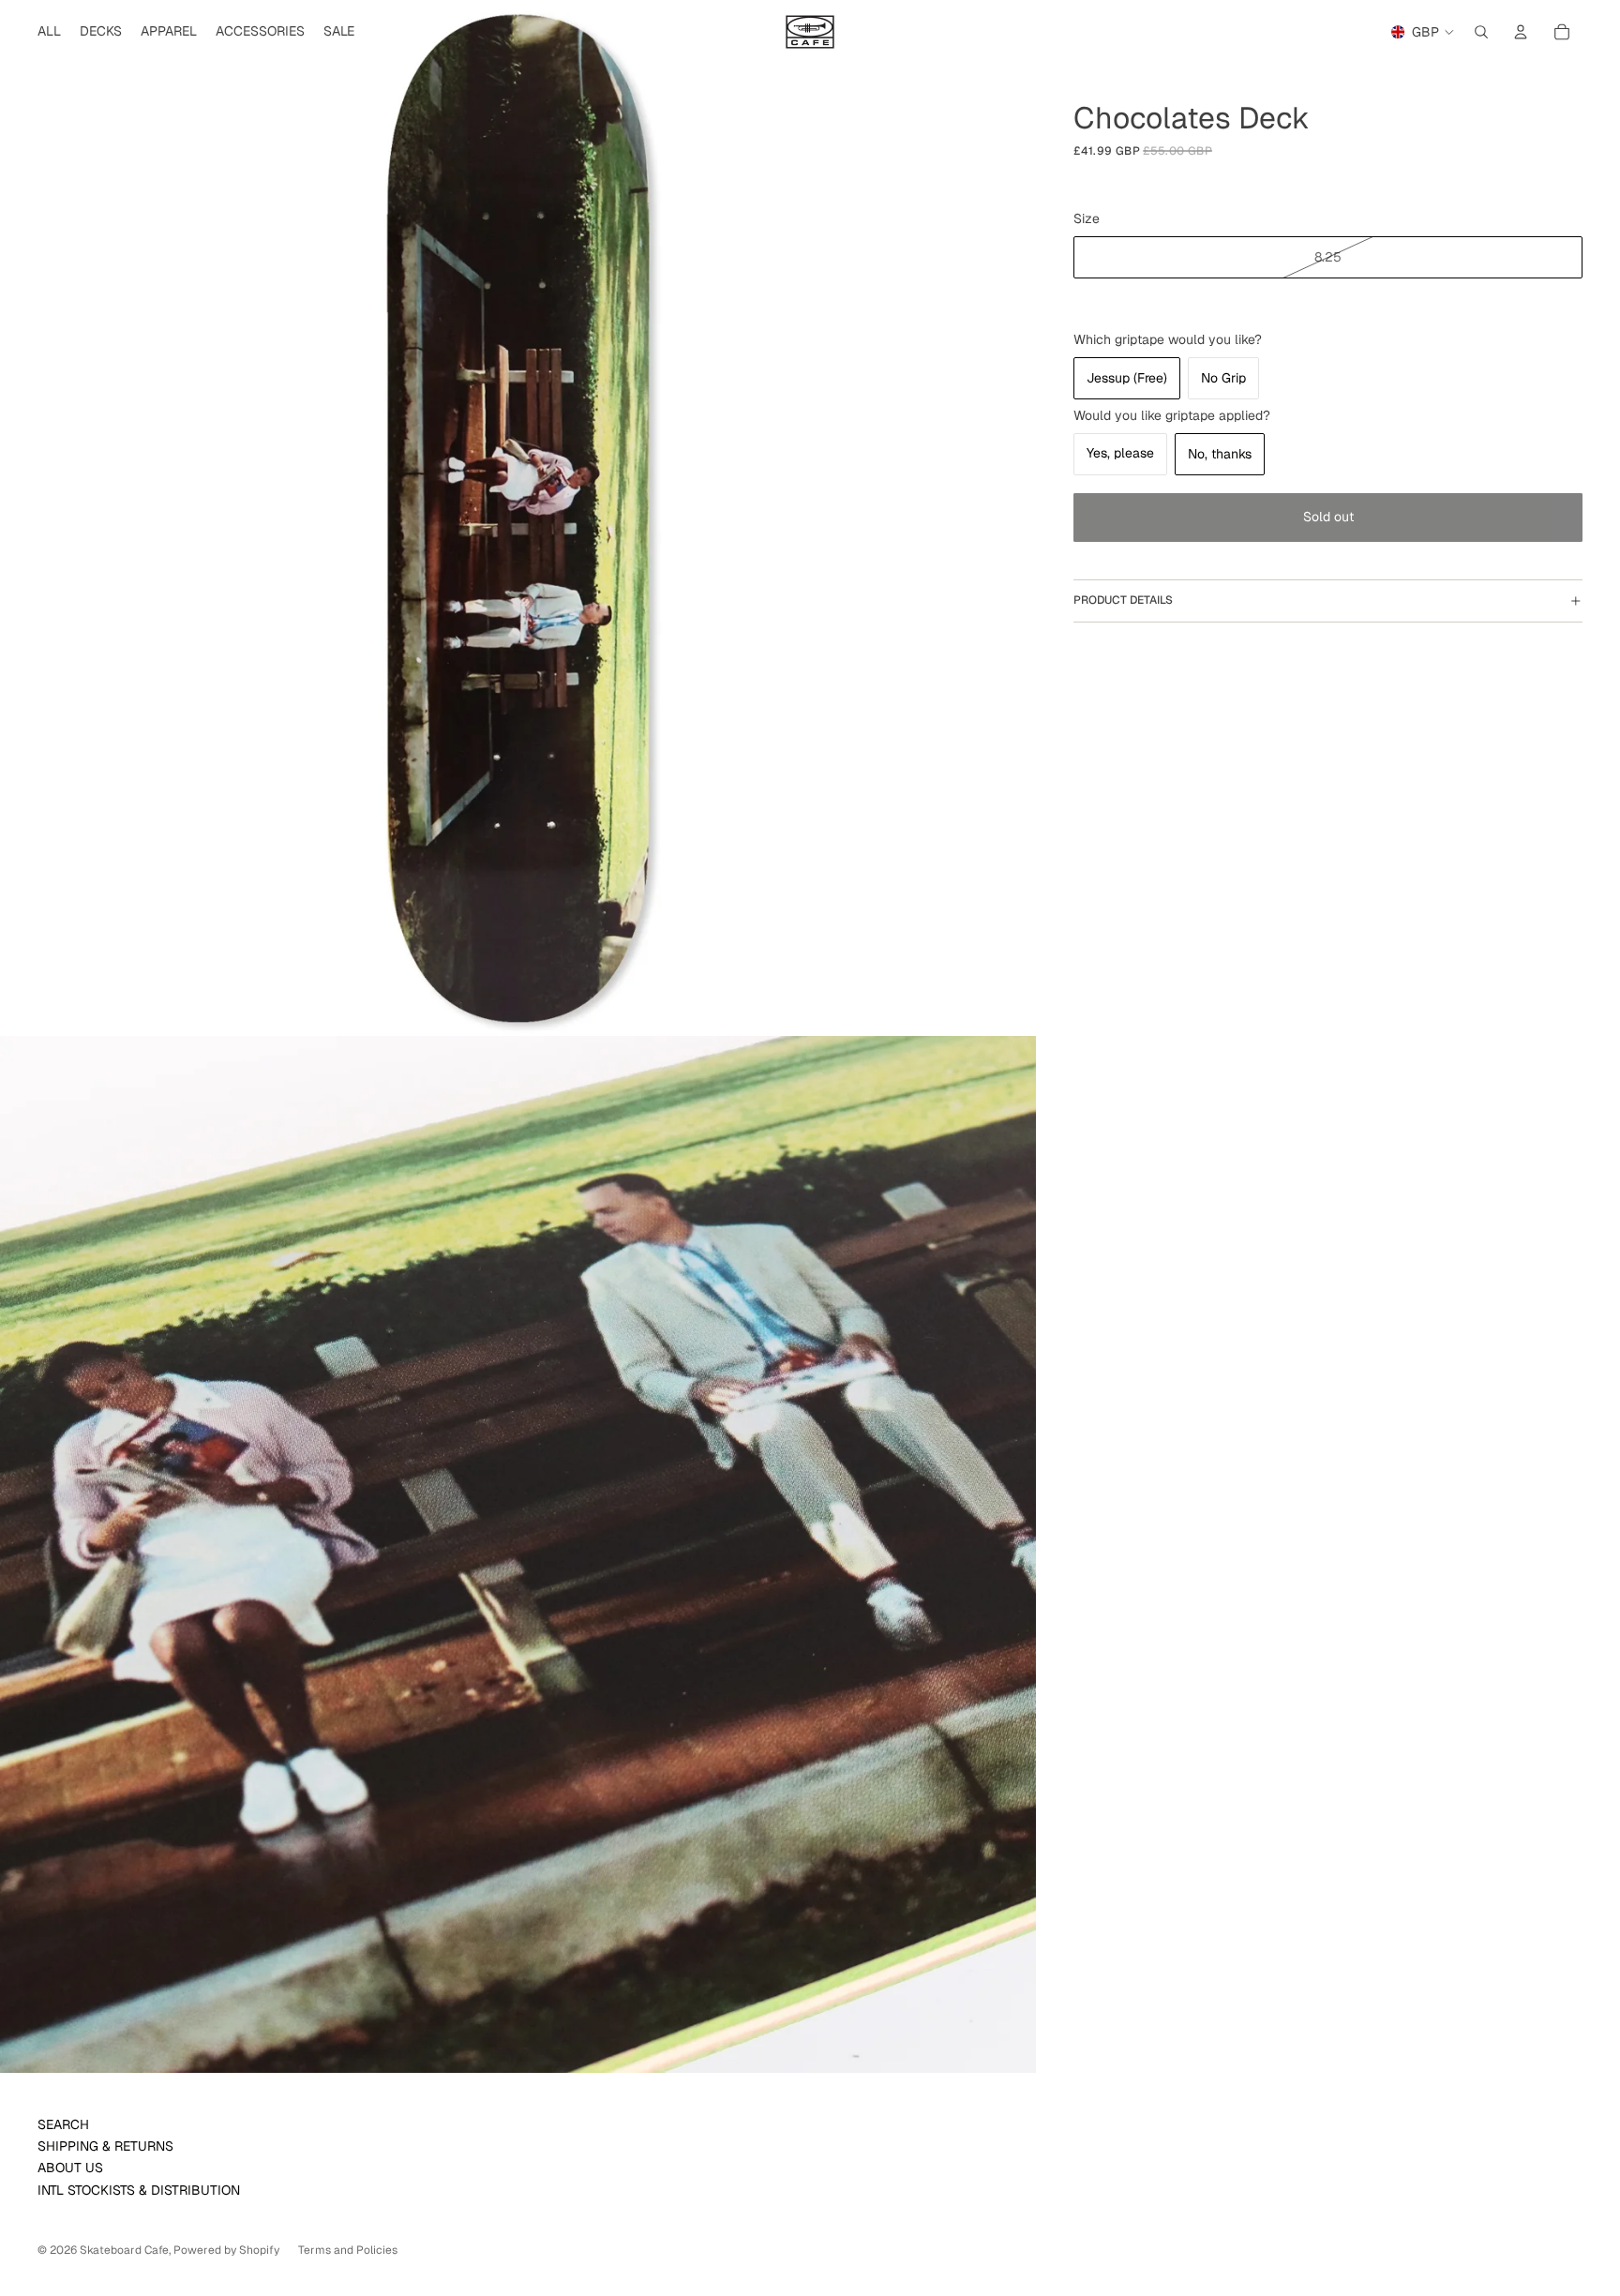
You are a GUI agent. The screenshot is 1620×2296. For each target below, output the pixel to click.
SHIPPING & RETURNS (105, 2146)
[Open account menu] (1521, 32)
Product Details (1123, 601)
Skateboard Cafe (124, 2250)
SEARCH (63, 2124)
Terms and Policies (348, 2250)
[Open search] (1481, 32)
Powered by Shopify (226, 2250)
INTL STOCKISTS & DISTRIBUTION (139, 2190)
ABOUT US (70, 2168)
